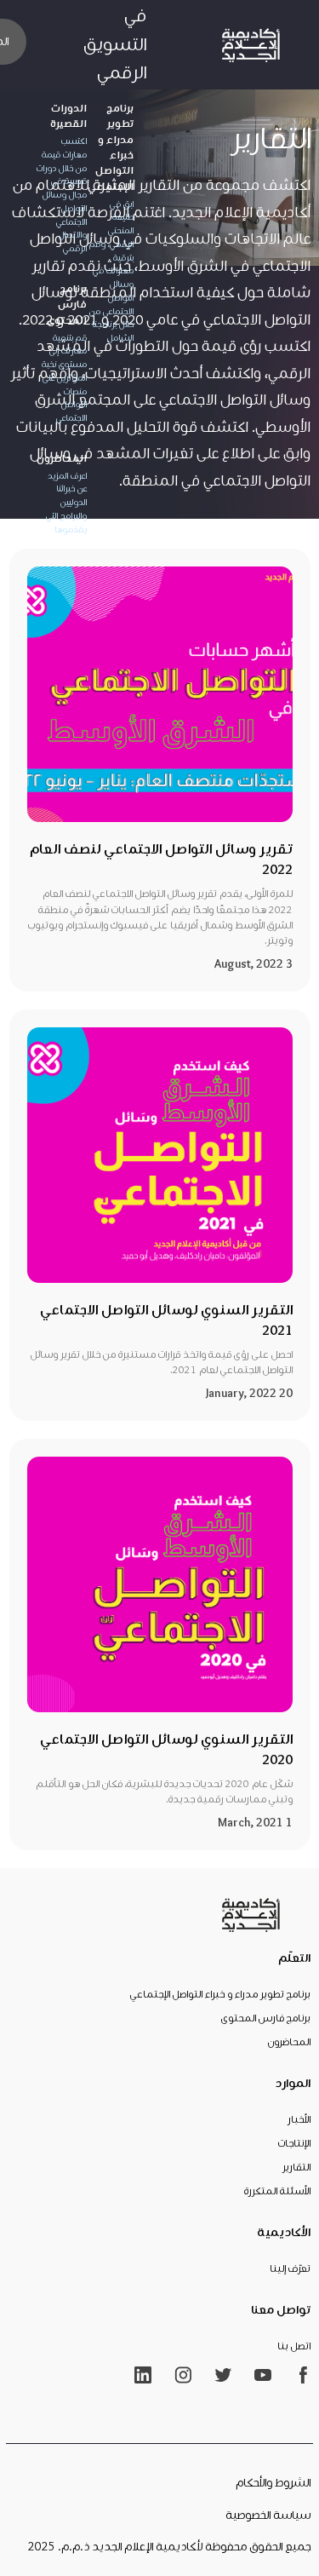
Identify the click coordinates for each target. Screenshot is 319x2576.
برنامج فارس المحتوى (266, 2019)
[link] (251, 44)
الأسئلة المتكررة (277, 2192)
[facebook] (303, 2375)
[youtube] (263, 2375)
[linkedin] (143, 2375)
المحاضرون (289, 2043)
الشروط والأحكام (273, 2483)
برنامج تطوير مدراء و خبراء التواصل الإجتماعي (220, 1995)
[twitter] (223, 2375)
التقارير (296, 2168)
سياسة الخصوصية (268, 2516)
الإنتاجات (294, 2144)
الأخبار (299, 2120)
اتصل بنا (294, 2347)
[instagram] (183, 2375)
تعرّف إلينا (290, 2269)
